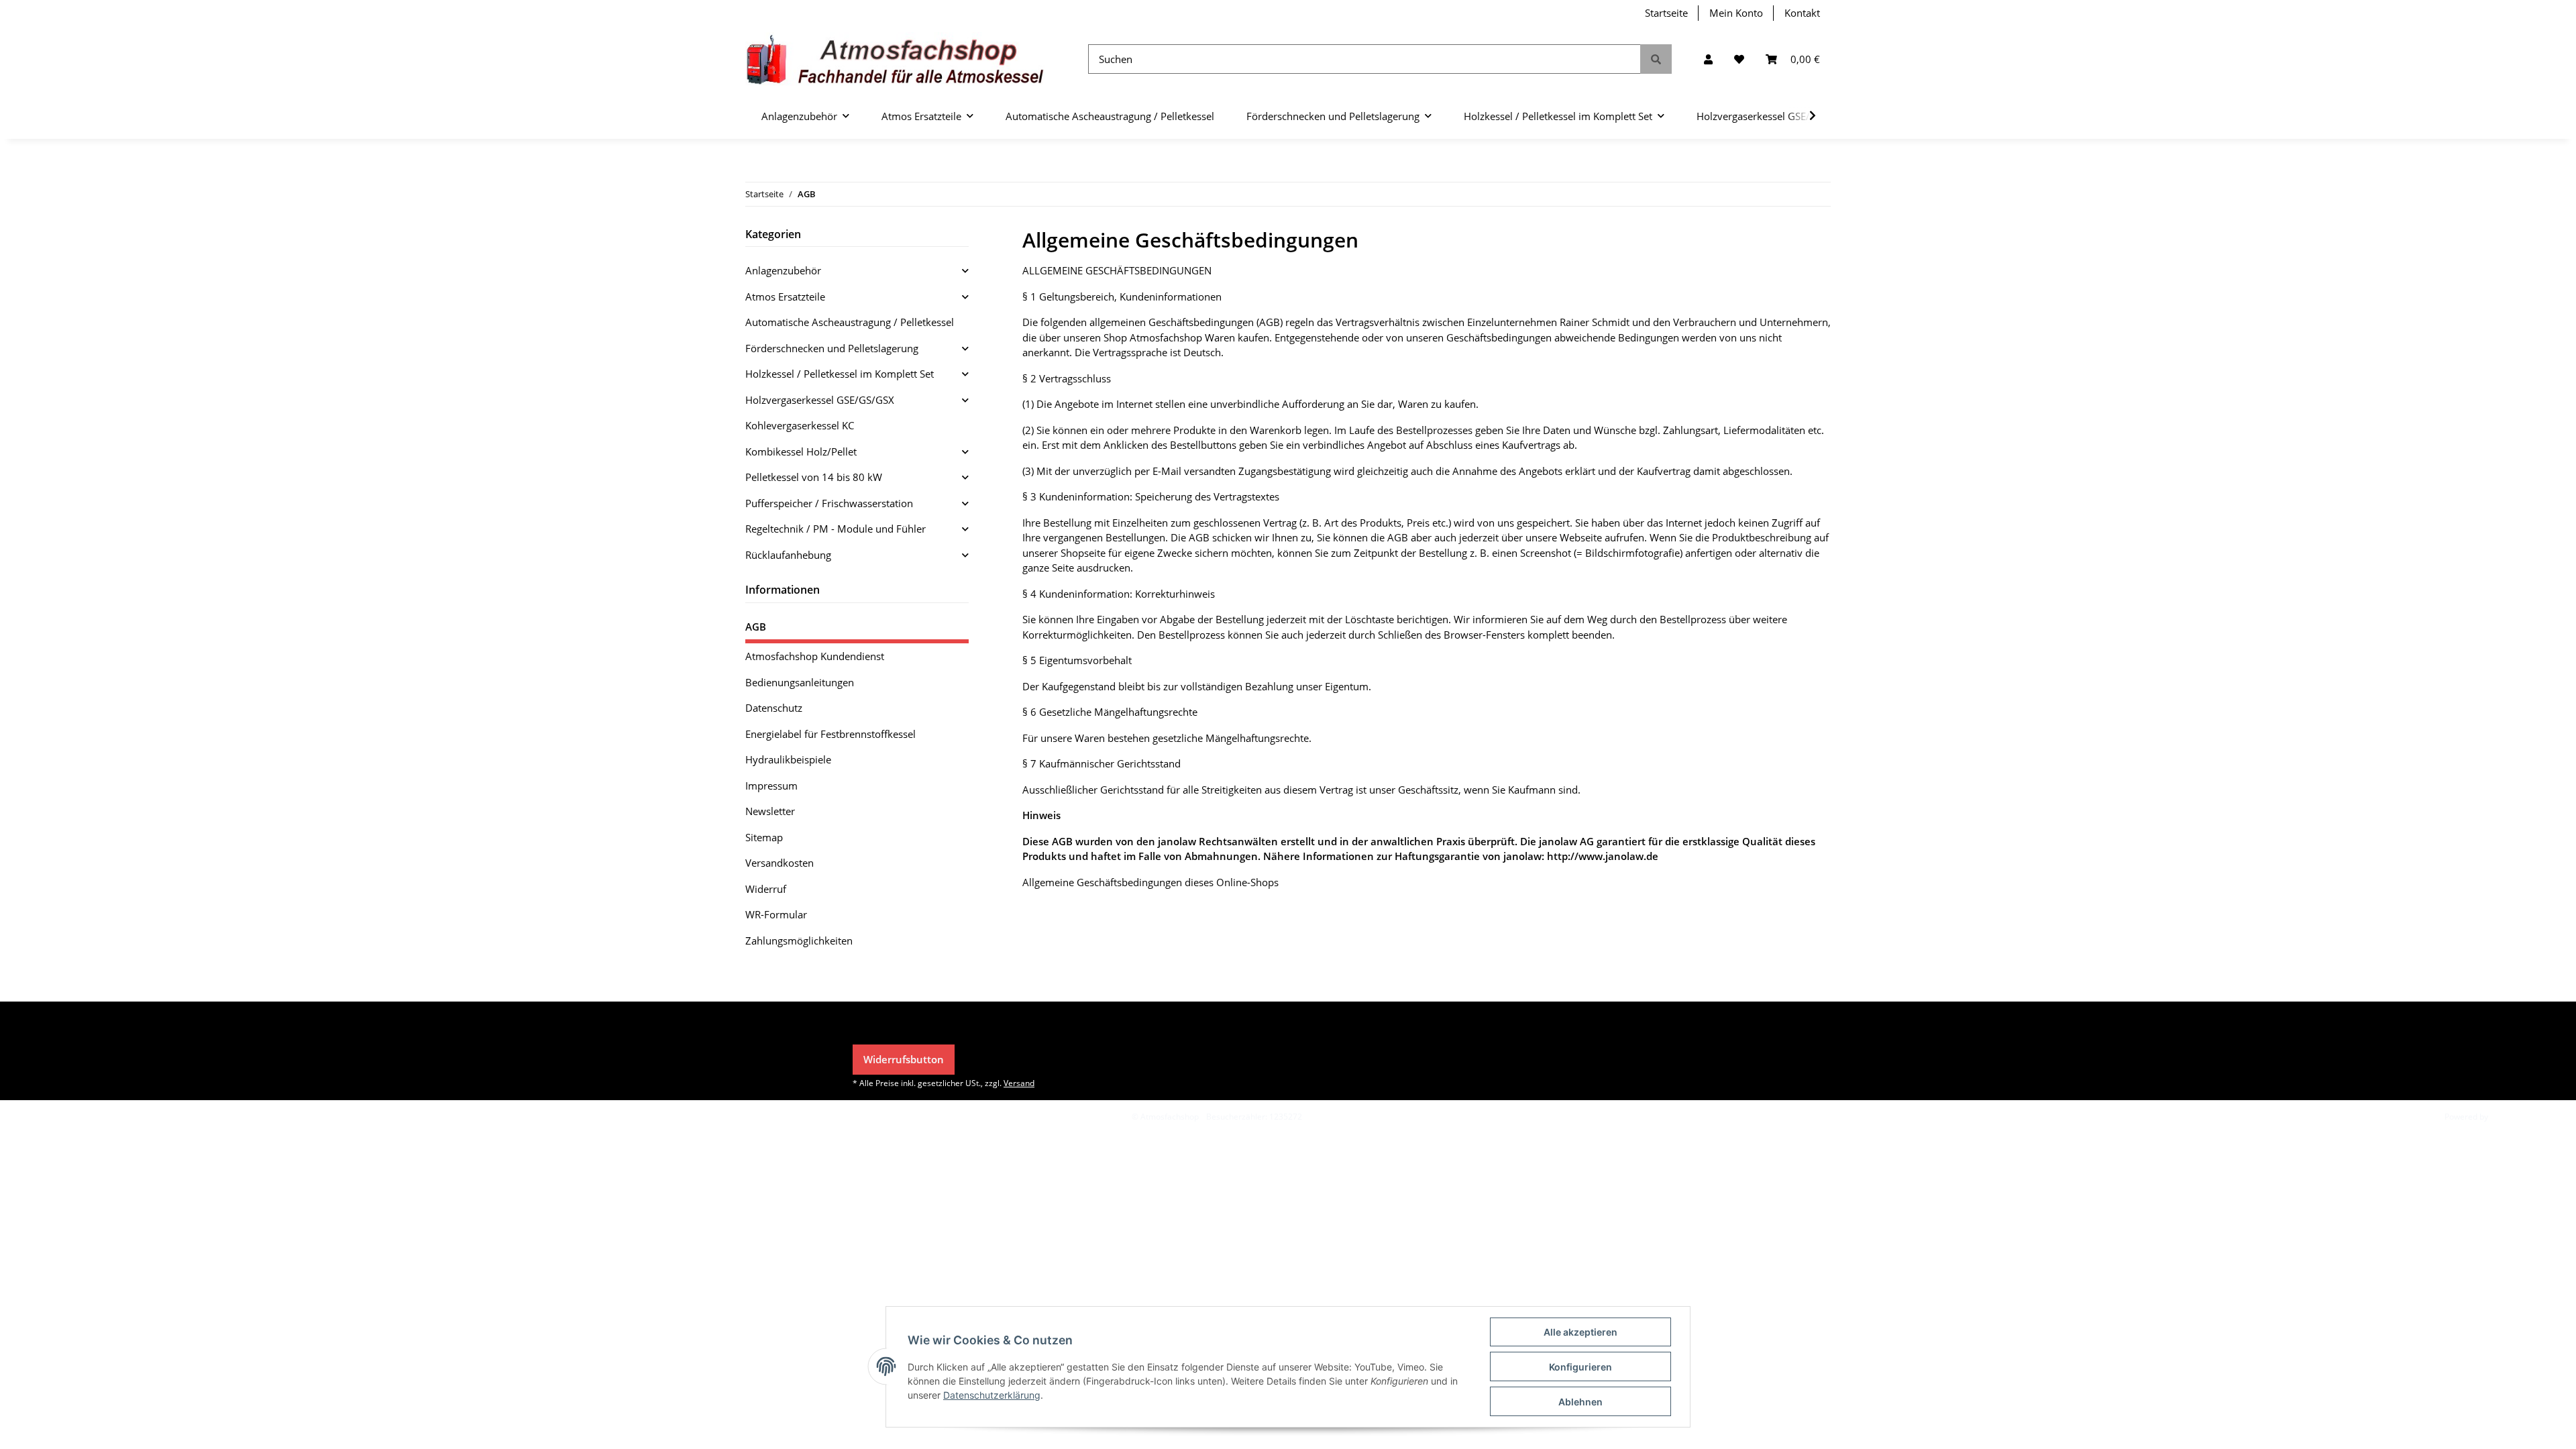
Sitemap (764, 837)
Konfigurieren (1580, 1367)
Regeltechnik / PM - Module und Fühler (836, 529)
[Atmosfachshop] (895, 59)
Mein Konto (1736, 13)
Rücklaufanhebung (788, 555)
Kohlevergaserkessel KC (800, 425)
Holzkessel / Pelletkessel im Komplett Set (840, 374)
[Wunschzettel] (1739, 59)
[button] (1708, 59)
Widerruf (766, 889)
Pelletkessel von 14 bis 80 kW (814, 477)
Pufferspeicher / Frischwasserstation (829, 503)
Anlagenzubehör (783, 270)
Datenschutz (774, 708)
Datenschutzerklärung (992, 1395)
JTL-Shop (2506, 1117)
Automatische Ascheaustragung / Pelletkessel (850, 322)
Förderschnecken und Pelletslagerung (832, 348)
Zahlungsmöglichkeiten (799, 941)
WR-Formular (776, 914)
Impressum (771, 786)
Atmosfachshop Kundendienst (815, 656)
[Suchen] (1656, 59)
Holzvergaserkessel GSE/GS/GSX (820, 400)
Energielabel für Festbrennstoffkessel (830, 734)
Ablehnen (1580, 1402)
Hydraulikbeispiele (788, 759)
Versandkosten (780, 863)
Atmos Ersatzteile (785, 297)
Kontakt (1802, 13)
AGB (756, 627)
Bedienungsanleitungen (800, 682)
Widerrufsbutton (904, 1059)
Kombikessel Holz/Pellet (801, 451)
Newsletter (770, 811)
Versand (1019, 1083)
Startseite (1666, 13)
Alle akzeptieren (1580, 1332)
